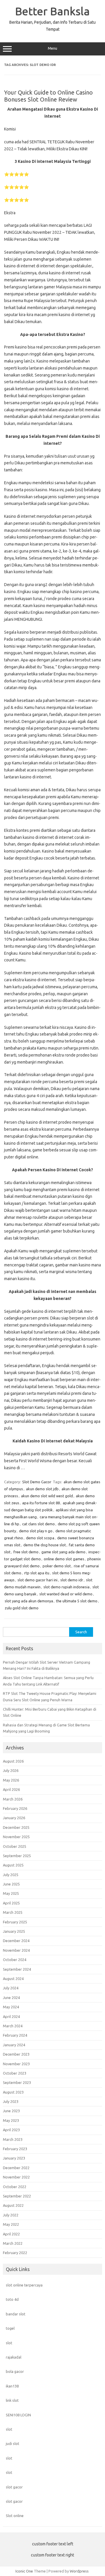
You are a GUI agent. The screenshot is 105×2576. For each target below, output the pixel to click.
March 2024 (13, 2026)
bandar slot (16, 2314)
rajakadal (14, 2357)
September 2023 (17, 2082)
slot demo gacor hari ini (37, 1580)
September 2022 (17, 2196)
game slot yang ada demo (63, 1552)
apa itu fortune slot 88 (41, 1503)
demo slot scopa (40, 1538)
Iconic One (24, 2571)
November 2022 (16, 2177)
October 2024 (15, 1960)
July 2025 (11, 1875)
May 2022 (11, 2224)
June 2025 (11, 1884)
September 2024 (17, 1969)
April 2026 (11, 1789)
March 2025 (13, 1912)
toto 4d (12, 2299)
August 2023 (13, 2092)
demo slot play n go (36, 1531)
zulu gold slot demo (22, 1608)
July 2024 (11, 1988)
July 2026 (11, 1770)
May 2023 (11, 2120)
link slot (12, 2400)
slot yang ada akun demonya (29, 1601)
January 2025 (14, 1931)
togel (10, 2328)
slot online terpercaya (24, 2285)
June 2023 (11, 2111)
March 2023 (13, 2139)
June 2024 (11, 1998)
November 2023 (16, 2064)
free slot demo (26, 1552)
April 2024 (11, 2016)
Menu (52, 48)
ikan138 (12, 2386)
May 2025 (11, 1893)
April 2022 (11, 2234)
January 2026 (14, 1818)
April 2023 (11, 2130)
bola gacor (15, 2371)
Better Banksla (52, 11)
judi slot (13, 2443)
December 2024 (16, 1941)
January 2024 (14, 2045)
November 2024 (16, 1950)
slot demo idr (72, 1580)
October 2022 (15, 2187)
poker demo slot (57, 1566)
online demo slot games (64, 1559)
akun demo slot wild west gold (47, 1496)
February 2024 (15, 2035)
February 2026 (15, 1808)
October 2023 (15, 2073)
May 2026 (11, 1780)
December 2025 (16, 1827)
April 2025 (11, 1903)
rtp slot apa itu (37, 1573)
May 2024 (11, 2007)
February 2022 (15, 2253)
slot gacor (14, 2487)
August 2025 (13, 1865)
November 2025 (16, 1837)
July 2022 (11, 2215)
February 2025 (15, 1922)
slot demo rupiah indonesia (66, 1587)
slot (9, 2343)
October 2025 (15, 1846)
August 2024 (13, 1979)
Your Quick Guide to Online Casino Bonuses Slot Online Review (48, 96)
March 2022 (13, 2243)
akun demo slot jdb (42, 1489)
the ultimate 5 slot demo (77, 1601)
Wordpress (79, 2571)
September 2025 (17, 1856)
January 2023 (14, 2158)
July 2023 (11, 2101)
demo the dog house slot (45, 1545)
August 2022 (13, 2205)
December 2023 (16, 2054)
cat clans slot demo (38, 1524)
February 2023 (15, 2149)
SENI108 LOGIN (18, 2415)
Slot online (15, 2516)
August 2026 (13, 1761)
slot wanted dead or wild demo (66, 1594)
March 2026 (13, 1799)
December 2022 (16, 2168)
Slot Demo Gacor (37, 1482)
